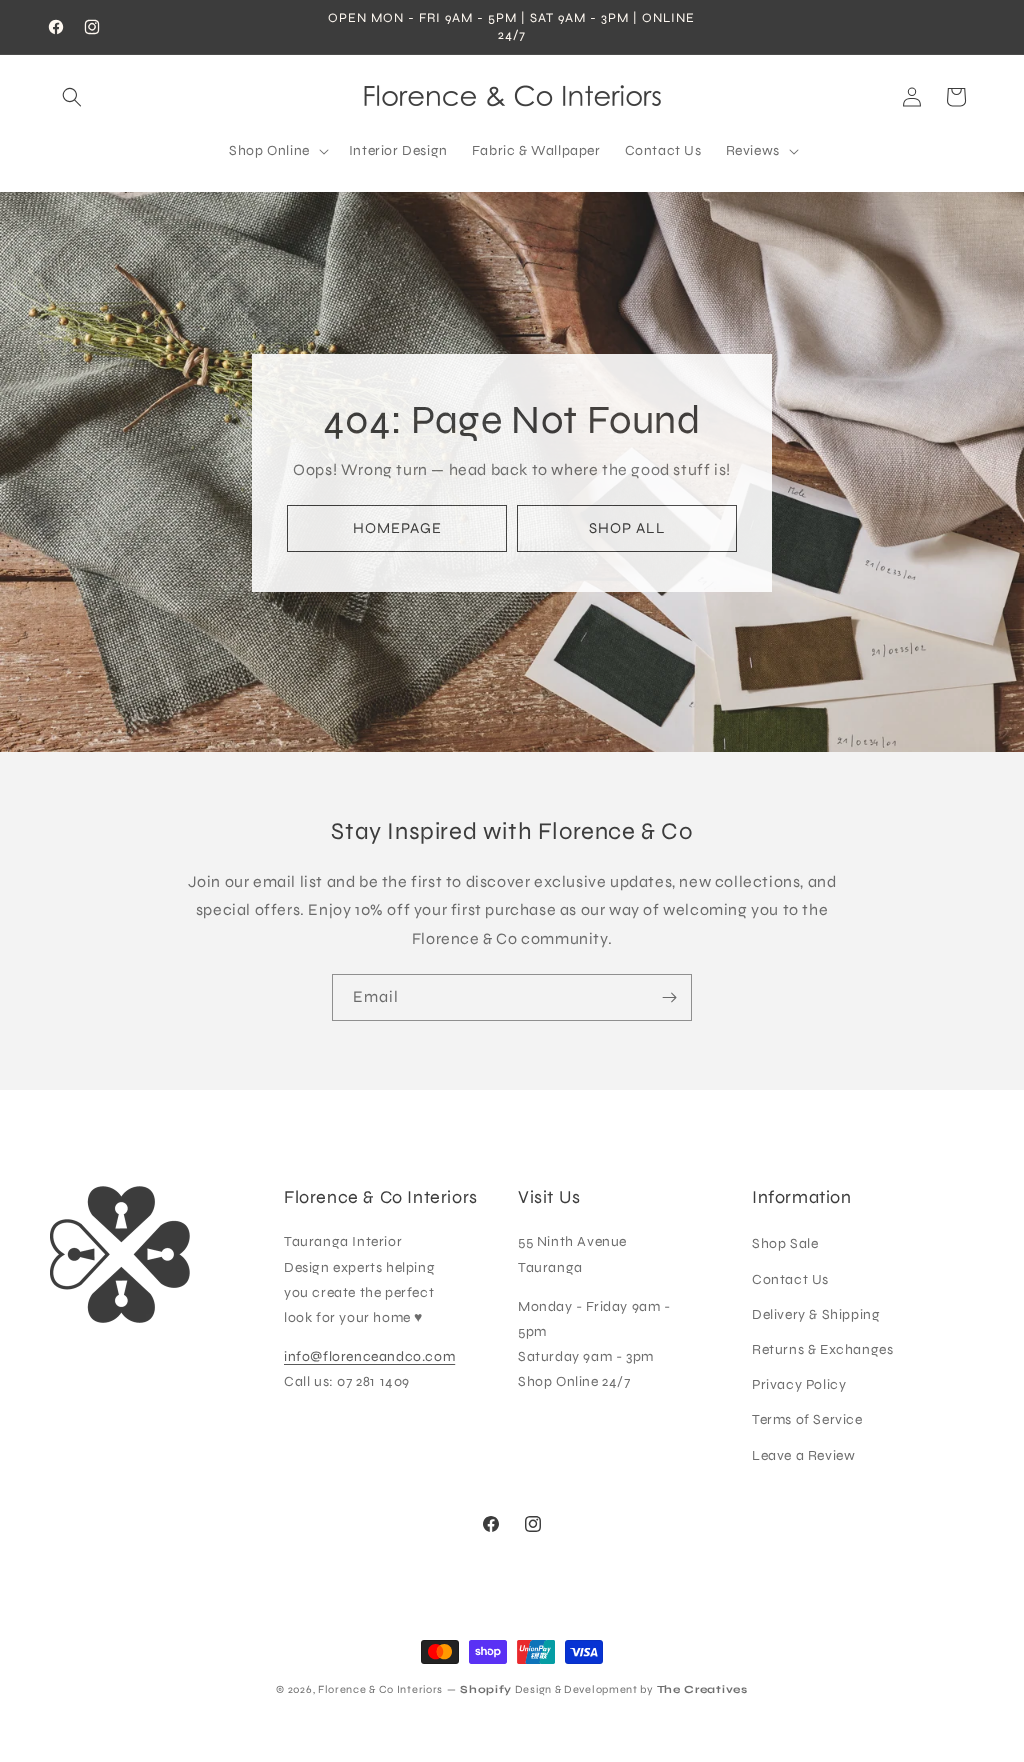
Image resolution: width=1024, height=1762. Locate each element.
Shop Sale (785, 1243)
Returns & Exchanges (822, 1349)
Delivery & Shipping (816, 1314)
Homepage (397, 528)
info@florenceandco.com (369, 1356)
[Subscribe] (669, 997)
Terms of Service (807, 1419)
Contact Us (790, 1279)
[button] (72, 97)
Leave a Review (803, 1455)
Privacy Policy (799, 1384)
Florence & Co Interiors (380, 1689)
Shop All (627, 528)
